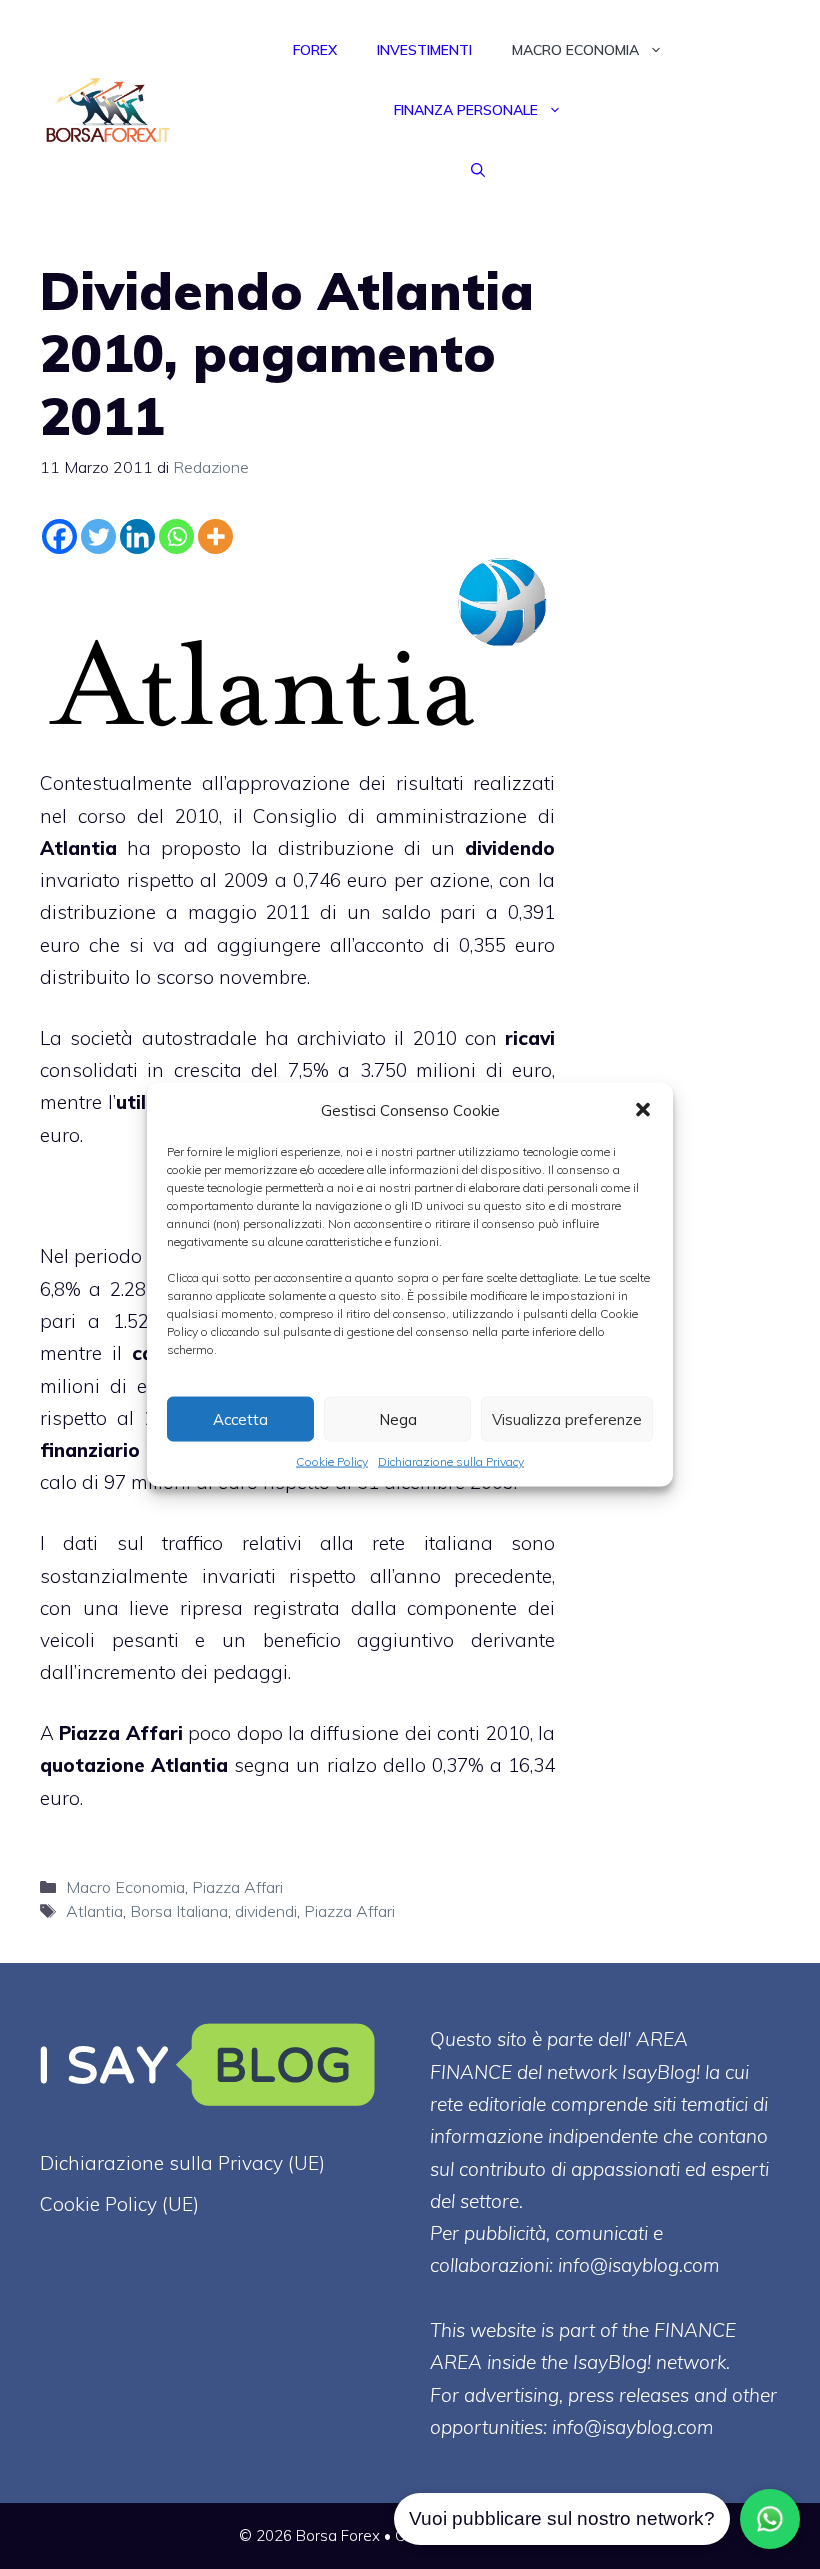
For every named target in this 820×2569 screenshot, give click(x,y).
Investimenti (424, 50)
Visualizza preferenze (567, 1418)
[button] (643, 1110)
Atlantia (94, 1911)
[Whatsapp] (176, 536)
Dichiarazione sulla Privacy (451, 1461)
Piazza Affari (120, 1733)
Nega (398, 1418)
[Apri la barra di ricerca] (478, 170)
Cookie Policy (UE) (119, 2204)
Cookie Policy (332, 1461)
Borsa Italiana (179, 1911)
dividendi (266, 1911)
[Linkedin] (137, 536)
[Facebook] (59, 536)
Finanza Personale (466, 110)
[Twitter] (98, 536)
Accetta (240, 1418)
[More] (215, 536)
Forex (315, 50)
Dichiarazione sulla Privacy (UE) (182, 2163)
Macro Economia (575, 50)
